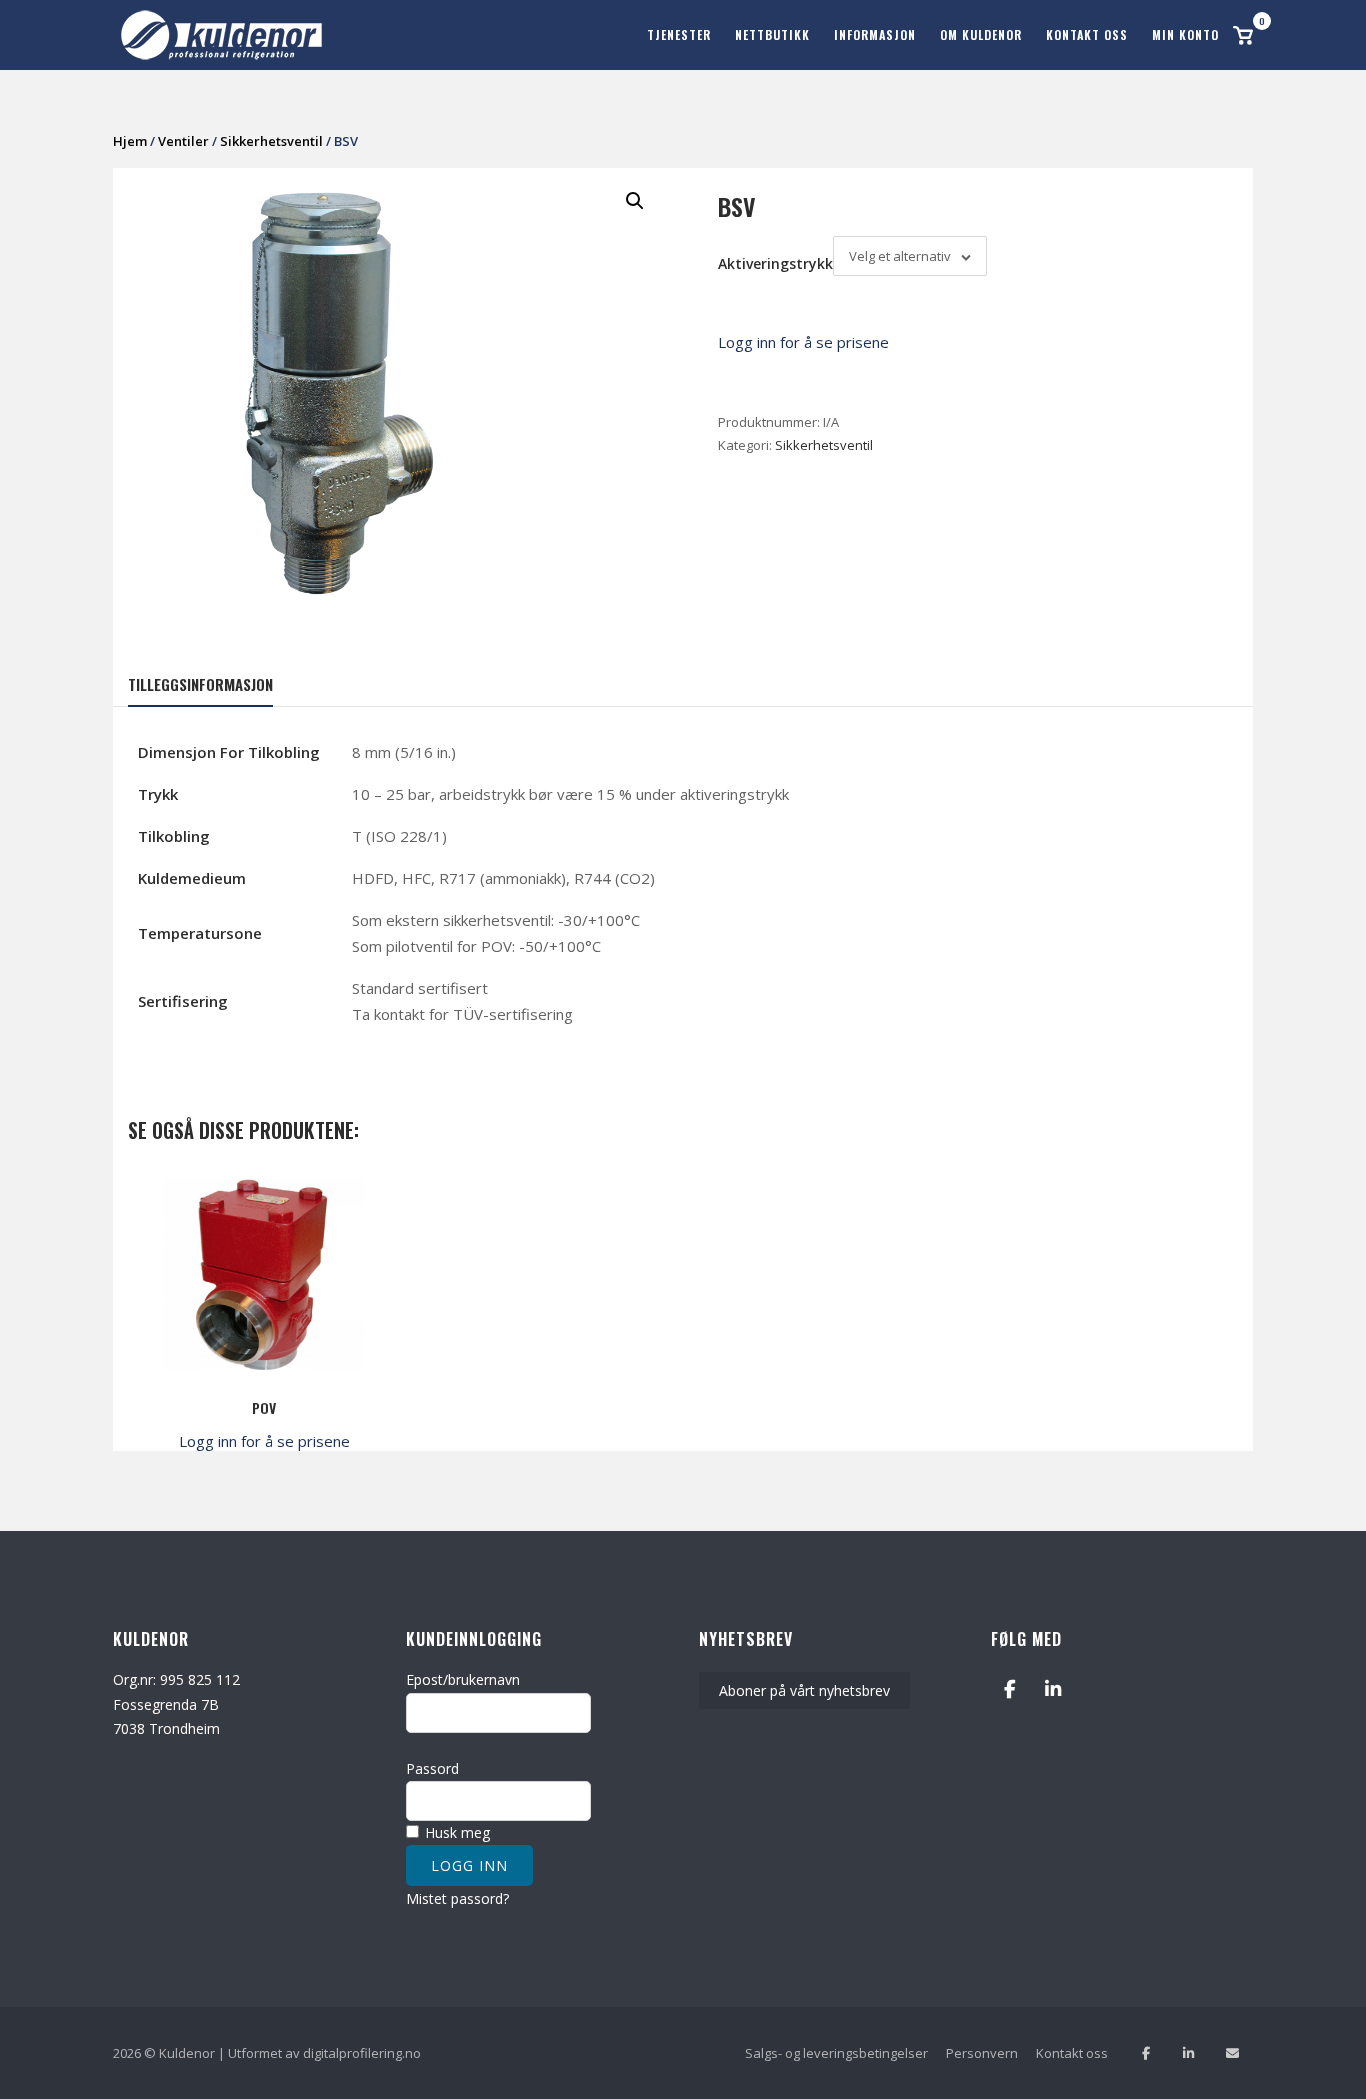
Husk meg (455, 1832)
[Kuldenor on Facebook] (1009, 1688)
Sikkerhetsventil (271, 141)
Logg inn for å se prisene (803, 342)
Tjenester (679, 34)
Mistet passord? (457, 1898)
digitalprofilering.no (362, 2053)
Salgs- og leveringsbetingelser (836, 2053)
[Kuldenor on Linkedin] (1053, 1688)
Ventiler (183, 141)
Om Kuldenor (981, 34)
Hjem (130, 141)
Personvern (982, 2053)
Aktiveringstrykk (775, 263)
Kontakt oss (1087, 34)
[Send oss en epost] (1232, 2053)
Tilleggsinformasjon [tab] (200, 684)
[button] (635, 201)
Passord (432, 1768)
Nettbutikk (772, 34)
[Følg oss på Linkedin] (1188, 2053)
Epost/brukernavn (463, 1679)
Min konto (1185, 34)
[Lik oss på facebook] (1145, 2053)
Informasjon (875, 34)
